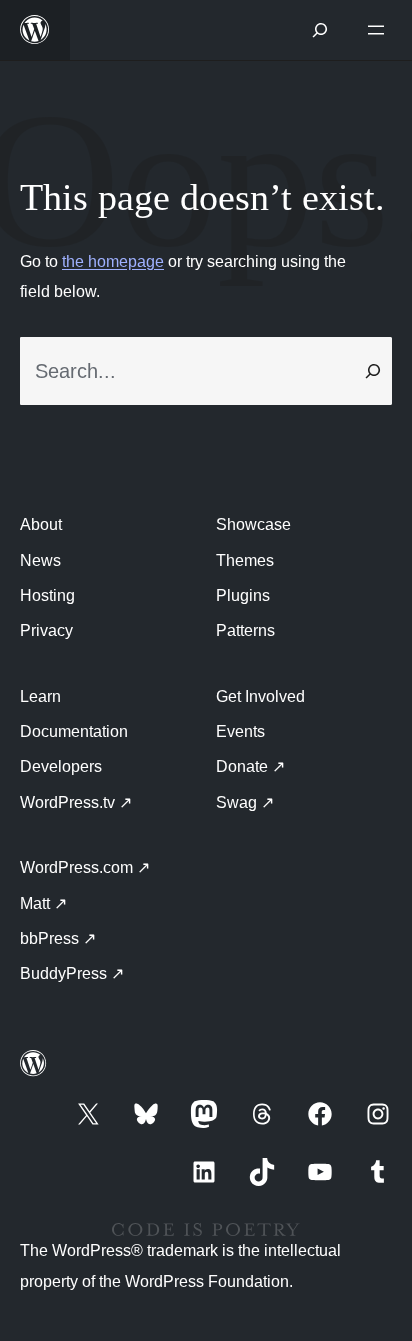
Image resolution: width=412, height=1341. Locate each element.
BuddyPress (72, 973)
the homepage (113, 261)
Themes (245, 560)
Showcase (253, 524)
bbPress (58, 938)
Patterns (245, 630)
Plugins (243, 595)
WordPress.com (85, 867)
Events (240, 731)
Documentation (74, 731)
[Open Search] (320, 30)
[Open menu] (380, 30)
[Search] (373, 371)
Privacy (46, 630)
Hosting (47, 595)
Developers (61, 766)
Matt (43, 903)
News (40, 560)
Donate (250, 766)
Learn (40, 696)
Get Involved (260, 696)
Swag (245, 802)
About (41, 524)
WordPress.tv (76, 802)
